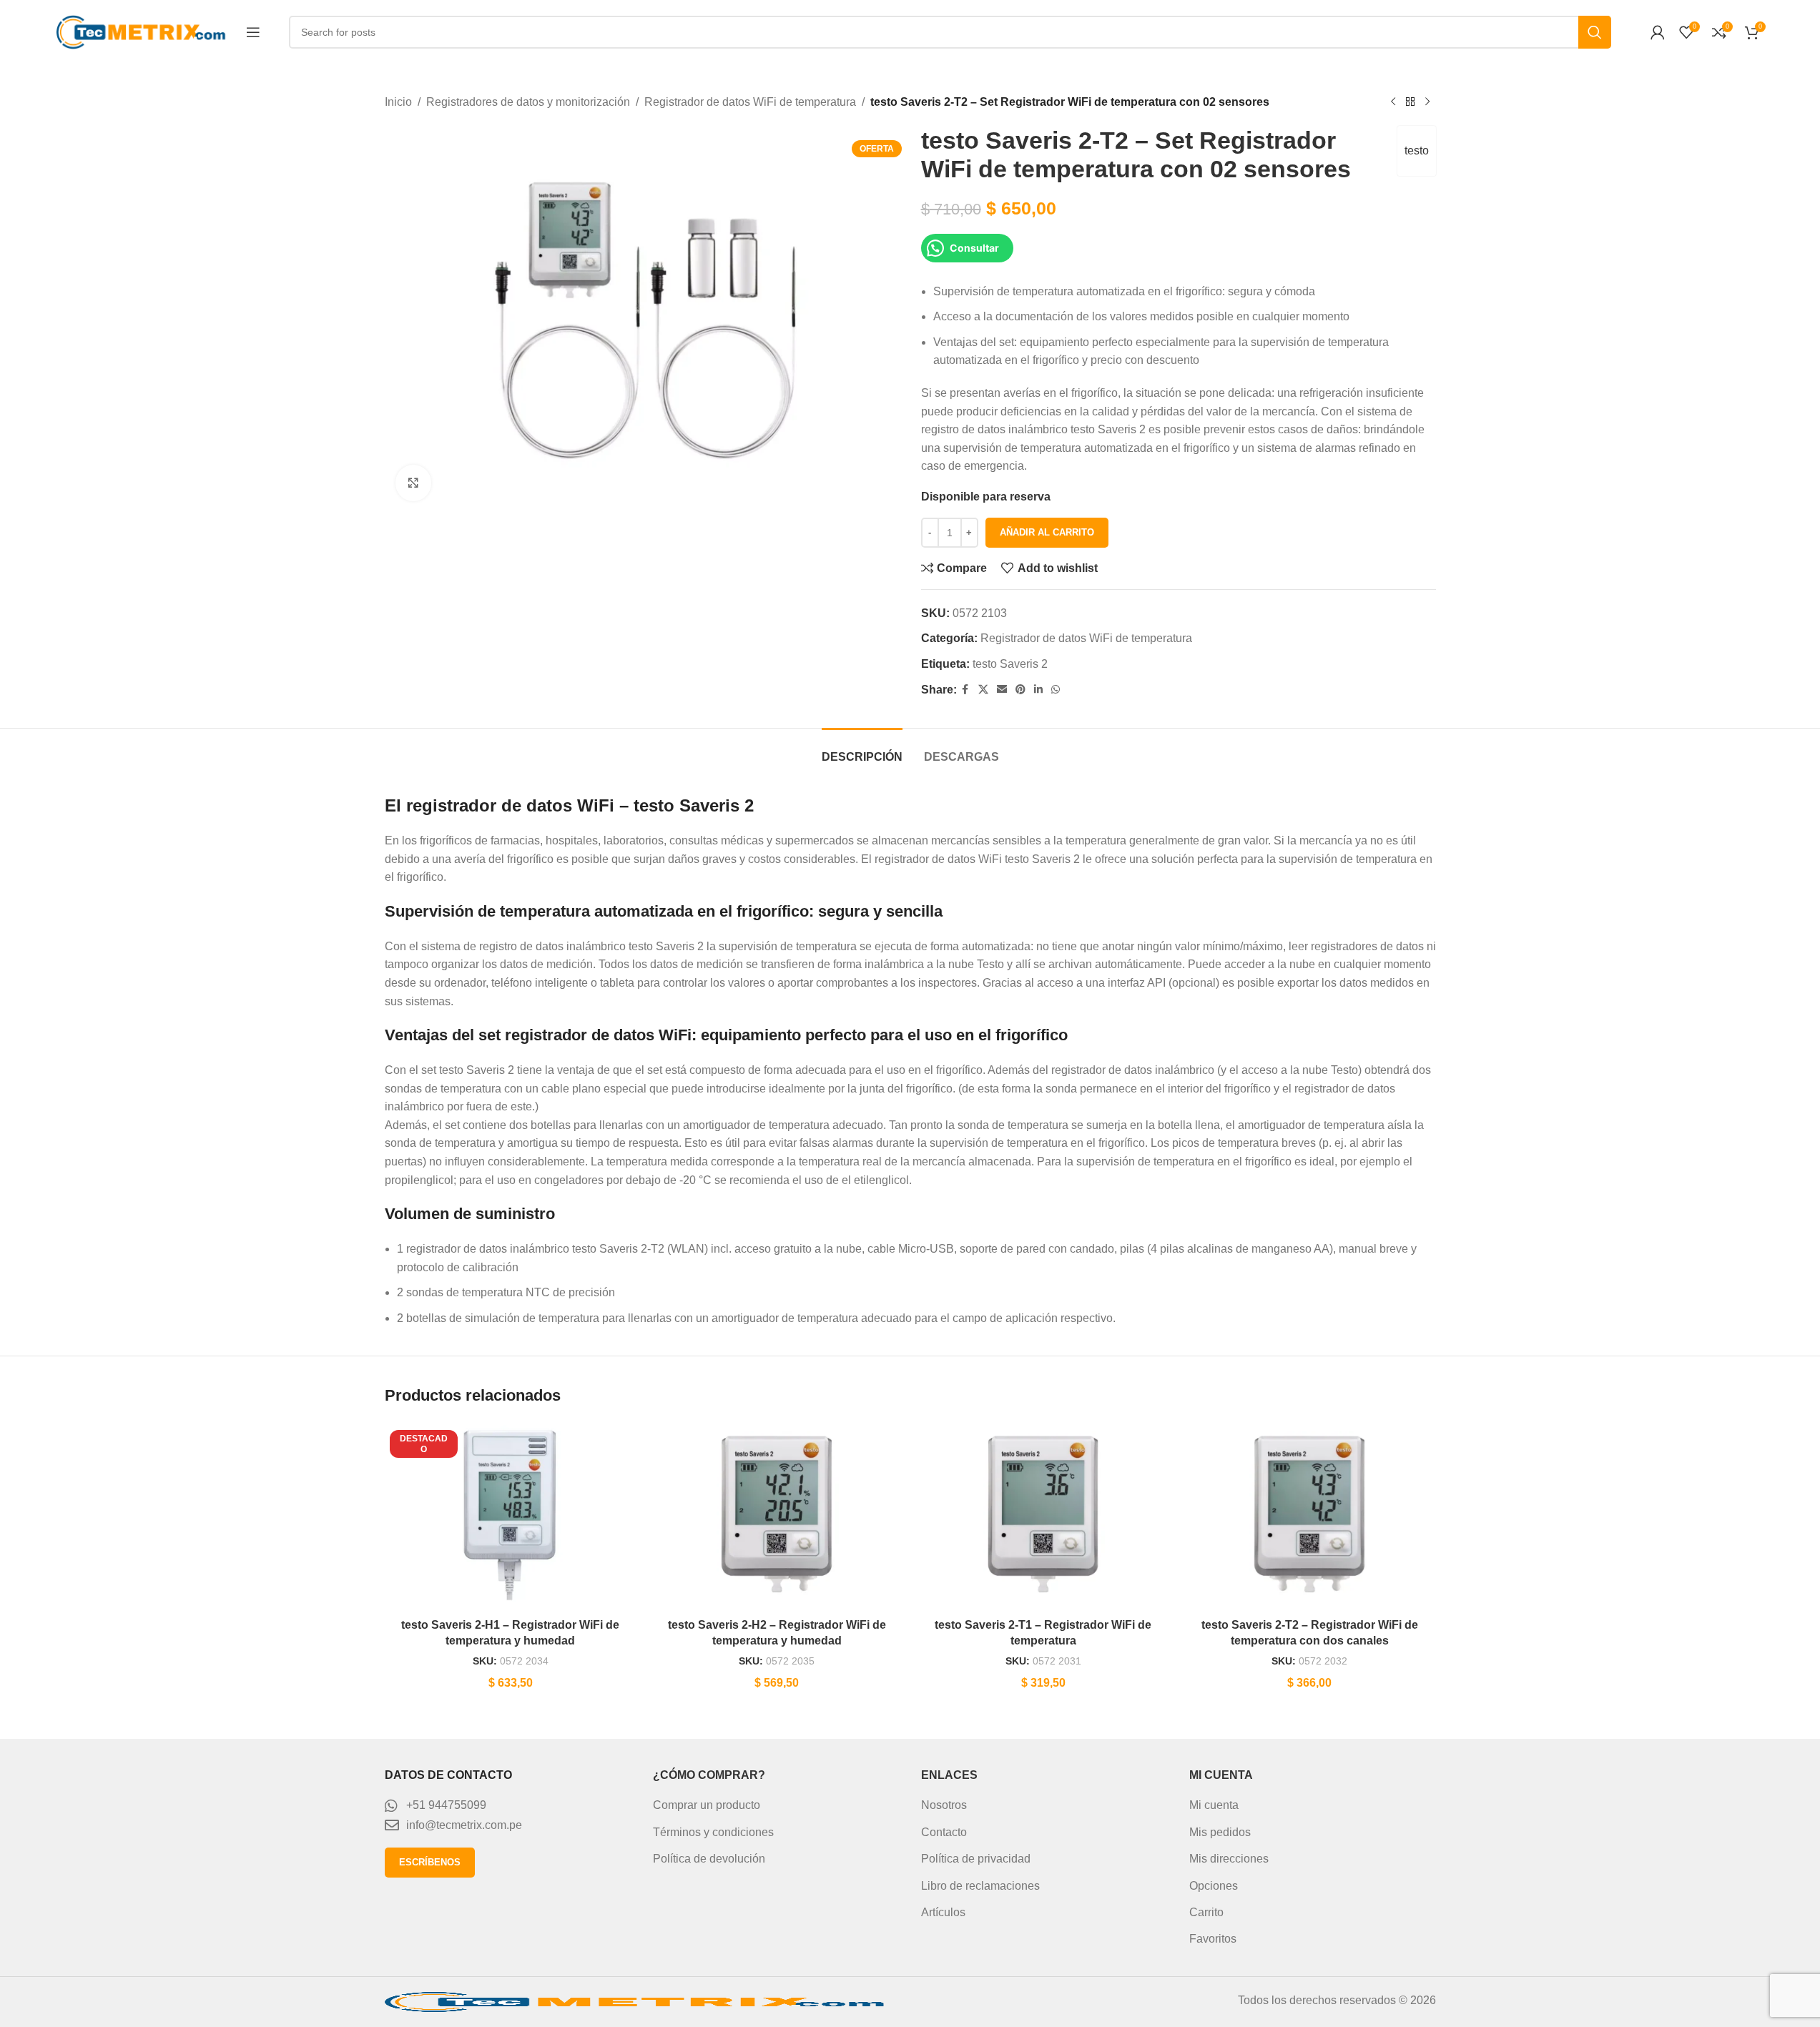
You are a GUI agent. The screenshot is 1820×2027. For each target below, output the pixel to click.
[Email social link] (1002, 690)
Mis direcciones (1229, 1859)
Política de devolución (709, 1859)
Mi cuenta (1214, 1805)
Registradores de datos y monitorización (528, 102)
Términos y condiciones (713, 1832)
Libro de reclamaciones (980, 1886)
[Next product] (1427, 102)
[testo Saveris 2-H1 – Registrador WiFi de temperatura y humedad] (511, 1516)
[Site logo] (144, 31)
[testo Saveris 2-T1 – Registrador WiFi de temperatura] (1044, 1516)
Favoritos (1213, 1939)
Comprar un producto (707, 1805)
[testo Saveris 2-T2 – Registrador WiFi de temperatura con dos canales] (1310, 1516)
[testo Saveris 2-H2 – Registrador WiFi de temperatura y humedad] (777, 1516)
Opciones (1214, 1886)
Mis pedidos (1220, 1832)
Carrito (1206, 1912)
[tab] (862, 750)
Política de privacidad (976, 1859)
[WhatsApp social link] (1056, 690)
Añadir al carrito (1047, 532)
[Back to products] (1410, 102)
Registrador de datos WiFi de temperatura (750, 102)
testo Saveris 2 (1010, 664)
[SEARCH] (1595, 32)
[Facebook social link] (965, 690)
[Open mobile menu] (253, 32)
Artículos (943, 1912)
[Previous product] (1393, 102)
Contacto (944, 1832)
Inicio (398, 102)
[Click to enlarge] (413, 483)
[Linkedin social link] (1038, 690)
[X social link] (983, 690)
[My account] (1658, 32)
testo (1417, 151)
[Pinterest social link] (1020, 690)
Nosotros (944, 1805)
